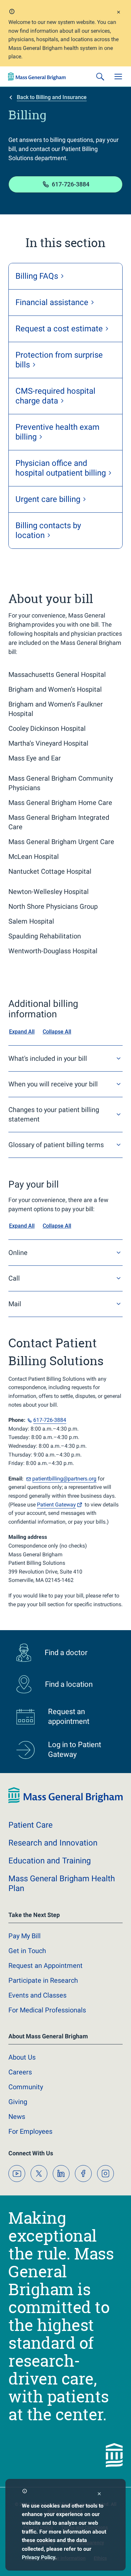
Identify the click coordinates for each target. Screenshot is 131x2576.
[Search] (100, 77)
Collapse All (57, 1032)
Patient (56, 1505)
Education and (50, 1861)
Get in (27, 1951)
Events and (37, 1995)
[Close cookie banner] (99, 2495)
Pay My (25, 1936)
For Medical (47, 2010)
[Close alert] (119, 13)
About (22, 2057)
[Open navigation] (118, 77)
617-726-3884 (71, 184)
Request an (46, 1966)
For (30, 2131)
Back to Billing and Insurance (52, 97)
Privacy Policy (38, 2557)
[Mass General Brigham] (37, 77)
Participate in (43, 1980)
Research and (53, 1843)
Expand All (22, 1032)
